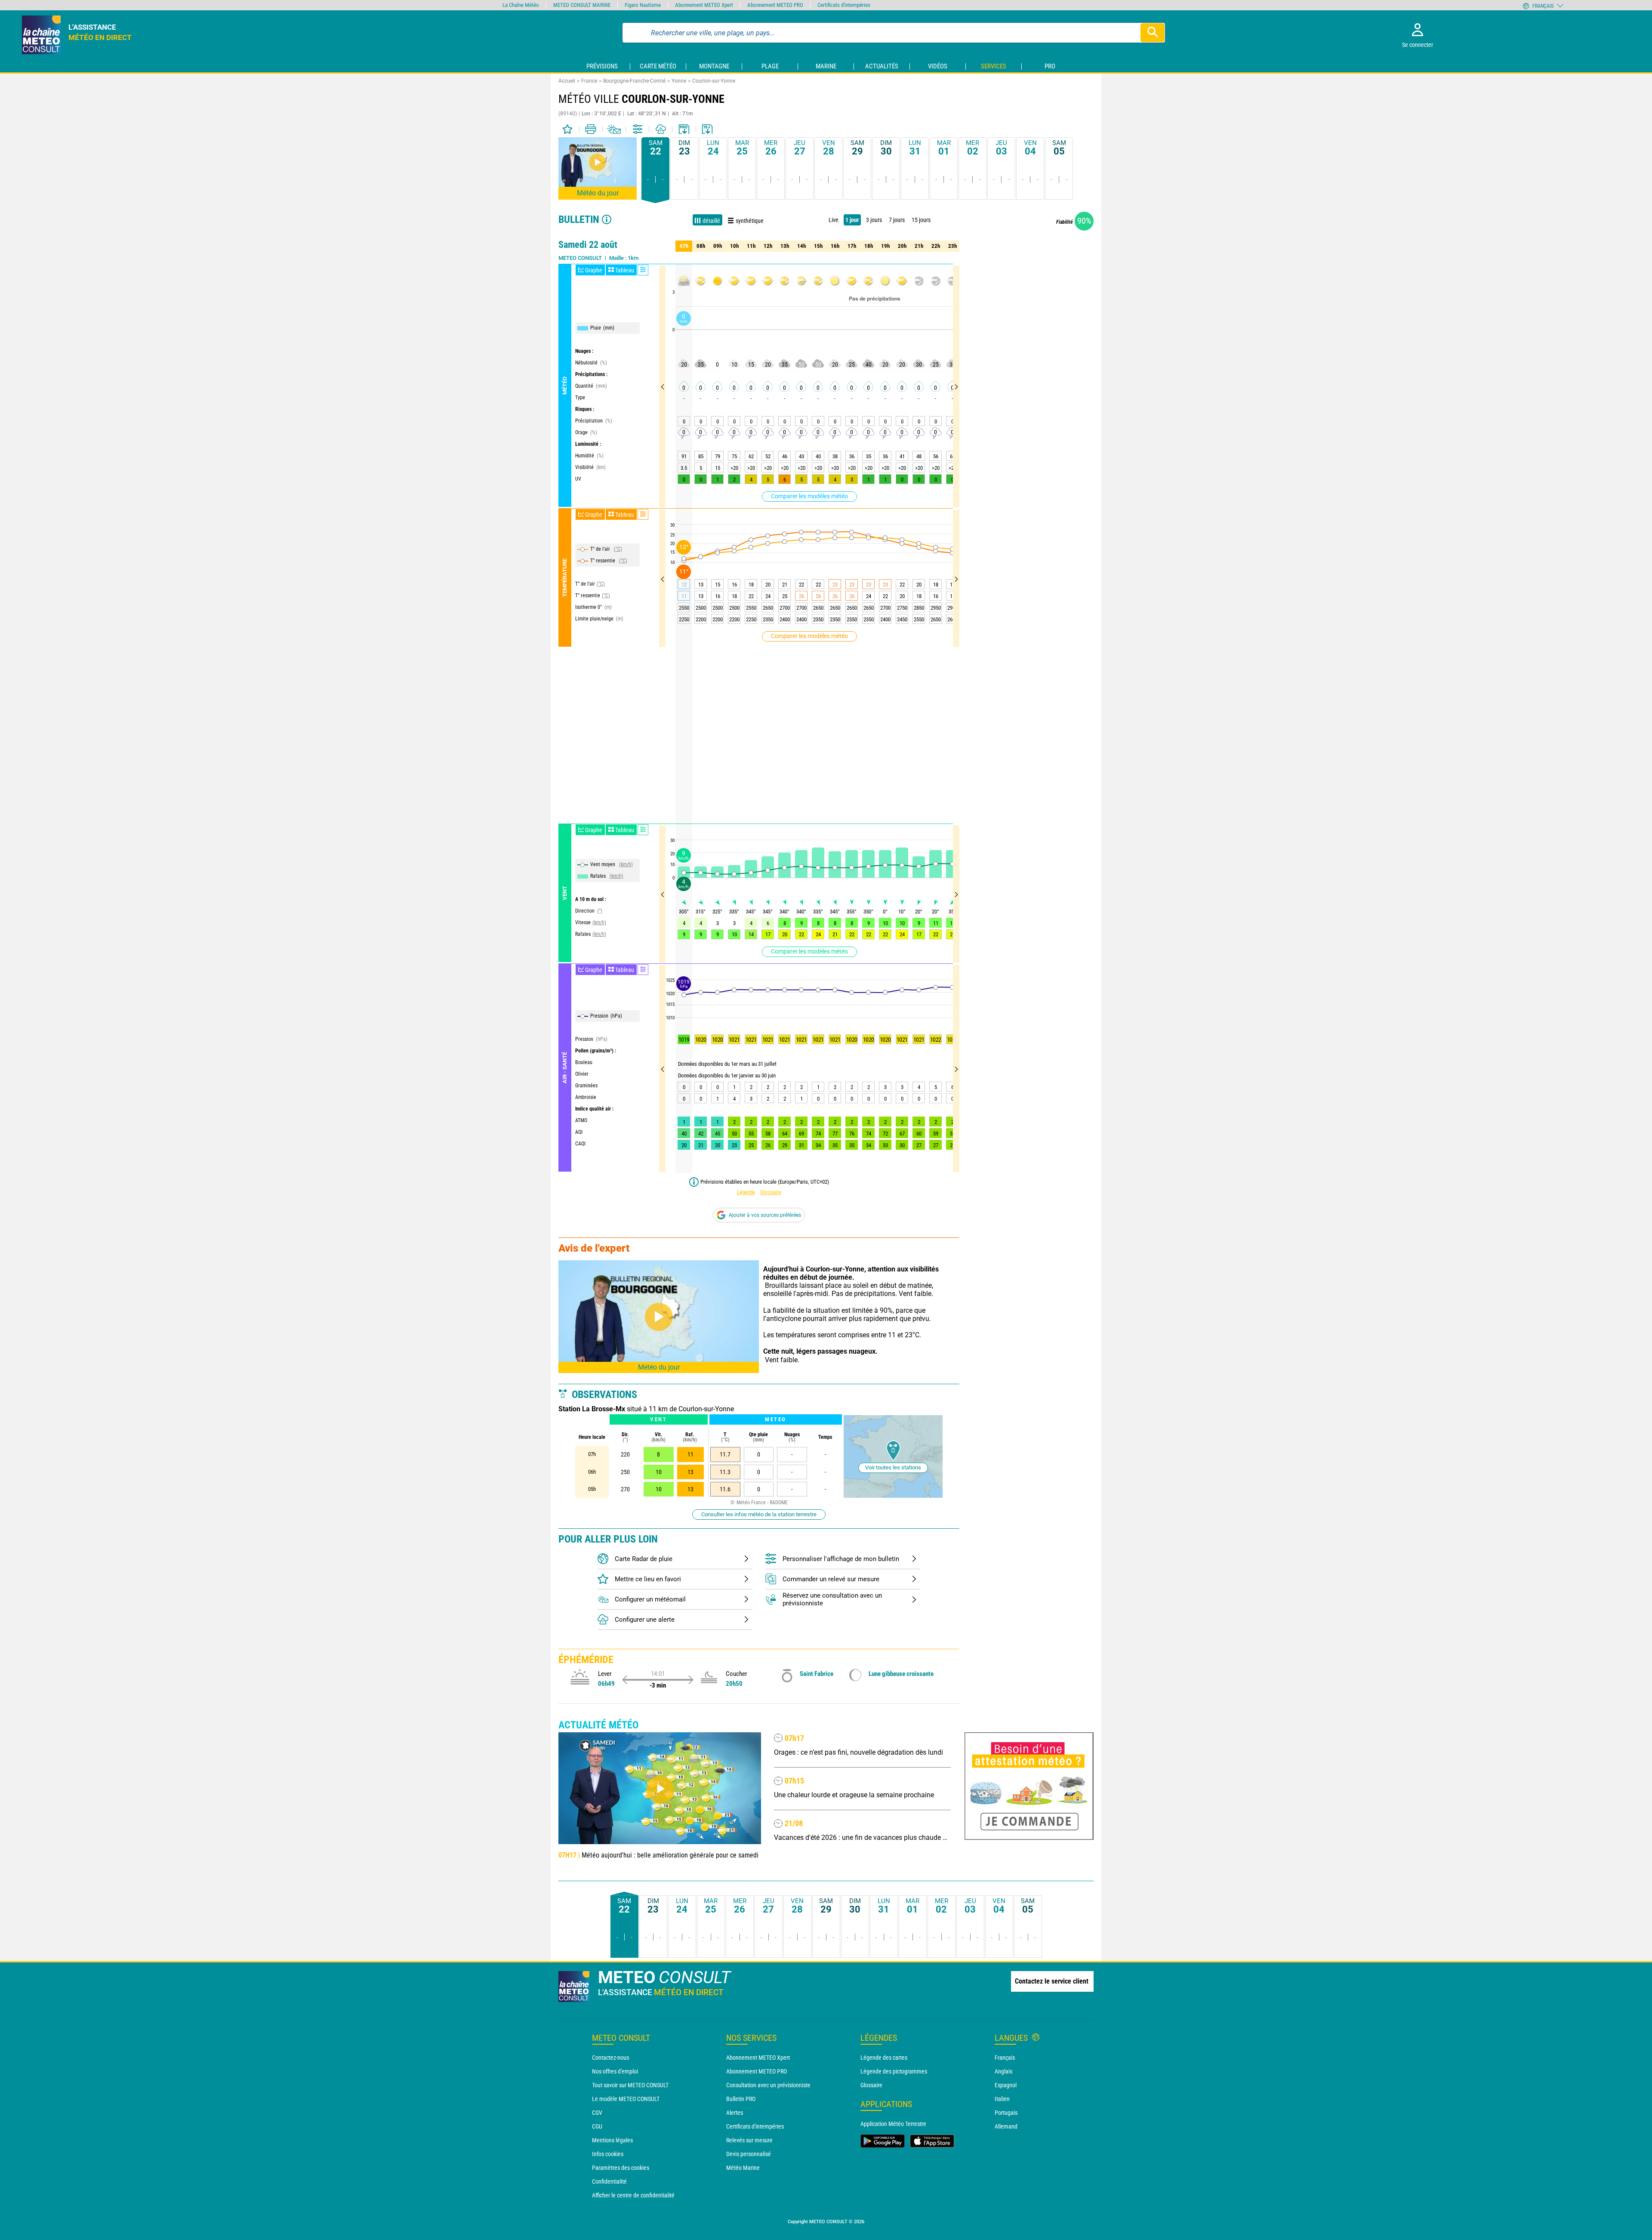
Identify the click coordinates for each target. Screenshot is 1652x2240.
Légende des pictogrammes (894, 2071)
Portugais (1006, 2113)
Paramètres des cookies (621, 2168)
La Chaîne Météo (521, 5)
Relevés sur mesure (749, 2140)
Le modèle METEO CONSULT (626, 2099)
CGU (597, 2126)
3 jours (874, 220)
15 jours (921, 220)
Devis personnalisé (749, 2154)
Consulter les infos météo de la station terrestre (759, 1514)
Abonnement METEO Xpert (758, 2058)
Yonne (679, 81)
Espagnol (1006, 2085)
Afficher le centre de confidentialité (633, 2195)
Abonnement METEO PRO (757, 2071)
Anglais (1003, 2071)
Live (834, 220)
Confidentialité (609, 2181)
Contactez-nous (610, 2058)
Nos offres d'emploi (615, 2071)
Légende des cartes (884, 2058)
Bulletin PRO (741, 2099)
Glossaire (771, 1192)
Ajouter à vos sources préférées (765, 1215)
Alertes (735, 2113)
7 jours (897, 220)
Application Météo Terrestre (893, 2124)
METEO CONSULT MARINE (582, 5)
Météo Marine (743, 2168)
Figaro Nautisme (643, 5)
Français (1005, 2058)
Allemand (1006, 2126)
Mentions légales (612, 2140)
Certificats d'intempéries (755, 2126)
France (589, 81)
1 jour (852, 220)
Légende (746, 1192)
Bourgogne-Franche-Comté (634, 81)
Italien (1002, 2099)
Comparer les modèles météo (809, 496)
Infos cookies (608, 2154)
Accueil (567, 81)
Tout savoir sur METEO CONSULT (630, 2085)
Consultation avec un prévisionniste (768, 2085)
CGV (597, 2113)
